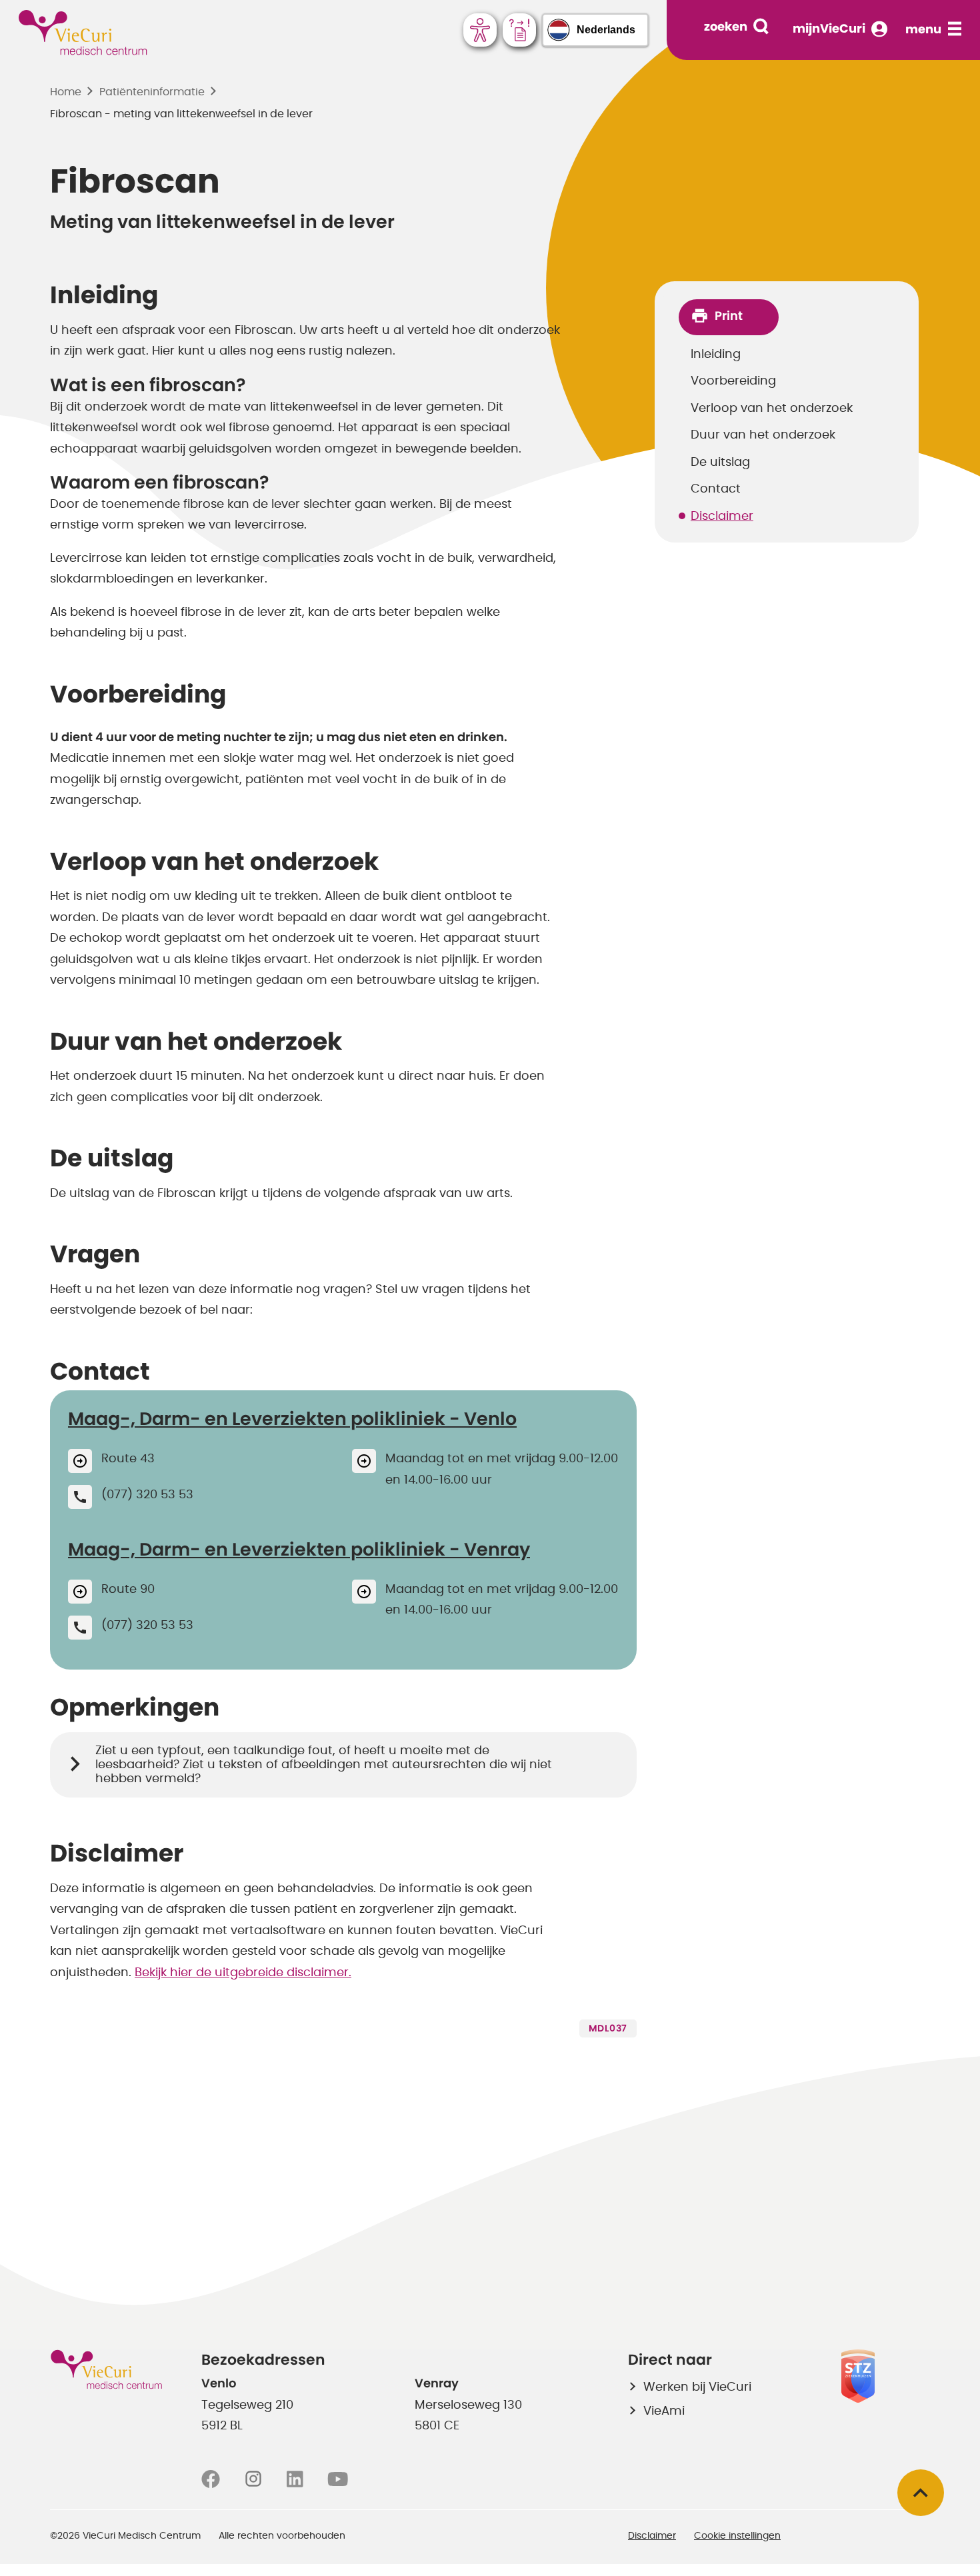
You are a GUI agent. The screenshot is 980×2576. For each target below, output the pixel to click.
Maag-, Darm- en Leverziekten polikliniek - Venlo (292, 1419)
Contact (716, 489)
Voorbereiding (733, 381)
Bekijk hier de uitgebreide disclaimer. (243, 1973)
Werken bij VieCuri (697, 2387)
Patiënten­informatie (152, 92)
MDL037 (608, 2029)
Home (66, 92)
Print (729, 317)
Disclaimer (722, 517)
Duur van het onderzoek (763, 435)
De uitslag (720, 463)
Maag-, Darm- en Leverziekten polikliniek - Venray (299, 1550)
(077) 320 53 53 (147, 1495)
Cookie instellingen (737, 2536)
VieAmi (664, 2411)
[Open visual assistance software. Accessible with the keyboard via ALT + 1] (480, 30)
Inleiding (716, 355)
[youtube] (338, 2479)
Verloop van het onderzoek (772, 409)
